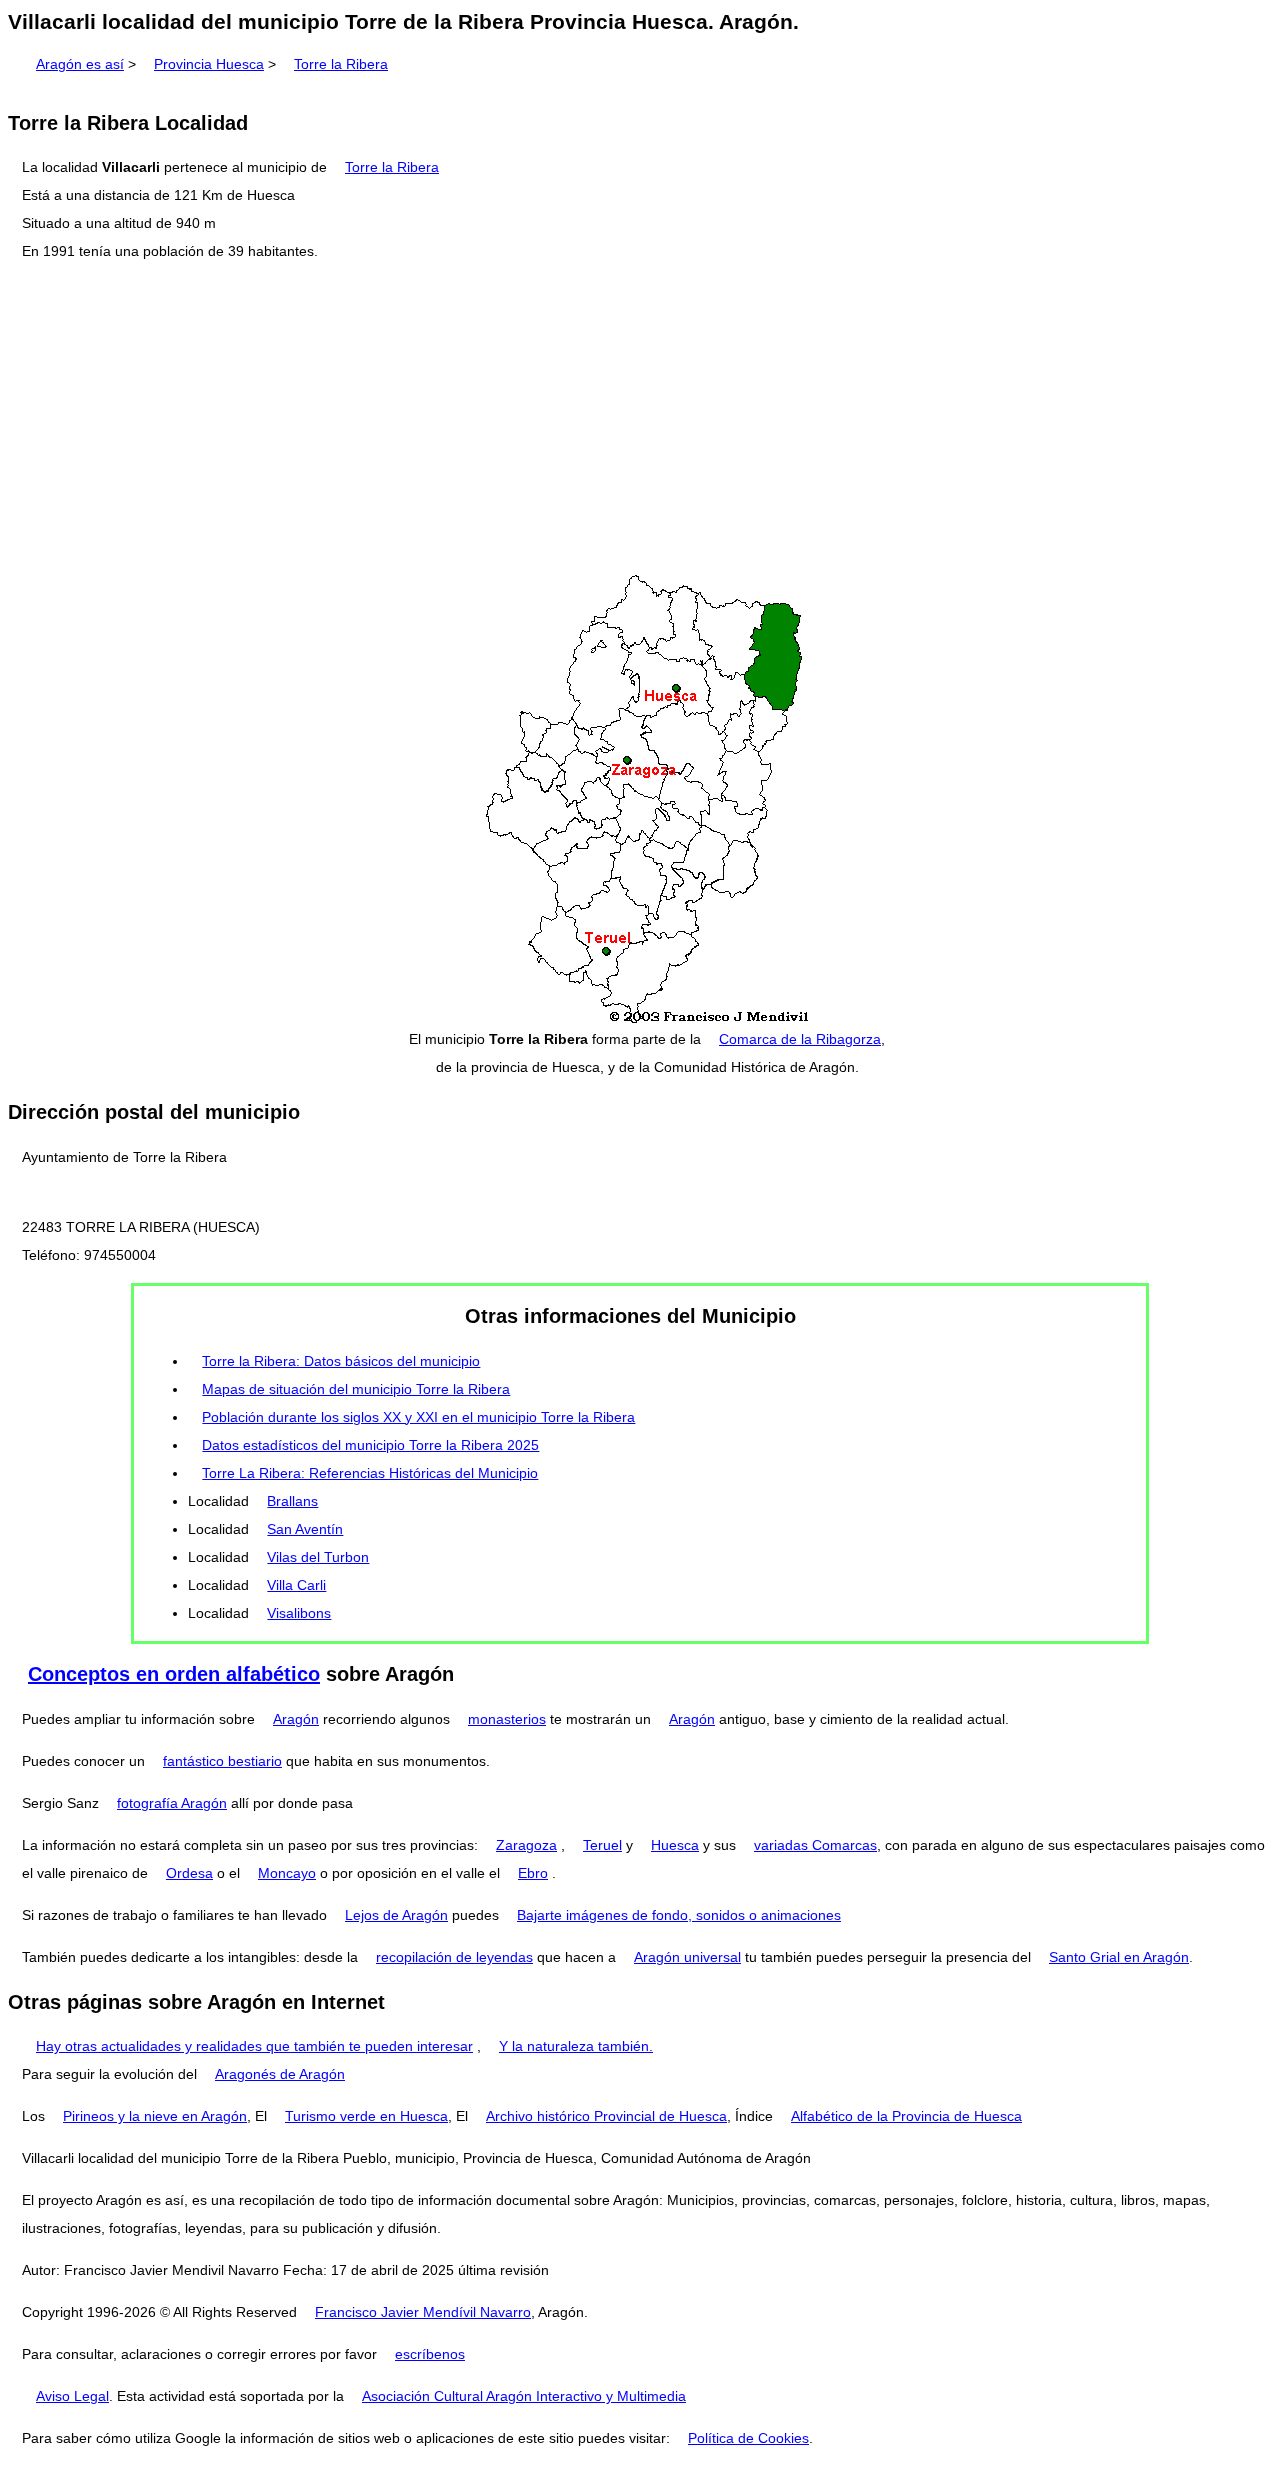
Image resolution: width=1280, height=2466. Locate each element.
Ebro (533, 1873)
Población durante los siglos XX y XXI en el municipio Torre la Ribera (418, 1417)
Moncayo (287, 1873)
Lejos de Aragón (396, 1915)
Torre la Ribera (341, 64)
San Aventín (305, 1529)
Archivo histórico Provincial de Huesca (606, 2116)
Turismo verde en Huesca (366, 2116)
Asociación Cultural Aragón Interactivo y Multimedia (524, 2396)
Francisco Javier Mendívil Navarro (423, 2312)
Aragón (296, 1719)
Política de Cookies (748, 2438)
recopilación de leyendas (454, 1957)
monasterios (507, 1719)
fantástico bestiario (222, 1761)
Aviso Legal (72, 2396)
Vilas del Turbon (318, 1557)
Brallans (292, 1501)
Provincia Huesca (209, 64)
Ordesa (189, 1873)
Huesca (675, 1845)
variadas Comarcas (815, 1845)
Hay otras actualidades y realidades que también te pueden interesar (254, 2046)
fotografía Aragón (172, 1803)
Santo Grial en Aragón (1119, 1957)
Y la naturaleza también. (576, 2046)
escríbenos (430, 2354)
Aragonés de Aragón (280, 2074)
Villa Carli (296, 1585)
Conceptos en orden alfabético (174, 1674)
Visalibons (299, 1613)
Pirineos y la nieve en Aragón (155, 2116)
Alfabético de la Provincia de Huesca (906, 2116)
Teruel (602, 1845)
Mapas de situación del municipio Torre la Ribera (356, 1389)
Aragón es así (80, 64)
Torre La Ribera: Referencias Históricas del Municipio (370, 1473)
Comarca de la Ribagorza (800, 1039)
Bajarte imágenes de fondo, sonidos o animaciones (679, 1915)
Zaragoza (526, 1845)
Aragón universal (687, 1957)
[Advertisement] (640, 419)
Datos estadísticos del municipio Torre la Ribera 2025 (370, 1445)
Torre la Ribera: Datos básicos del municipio (341, 1361)
